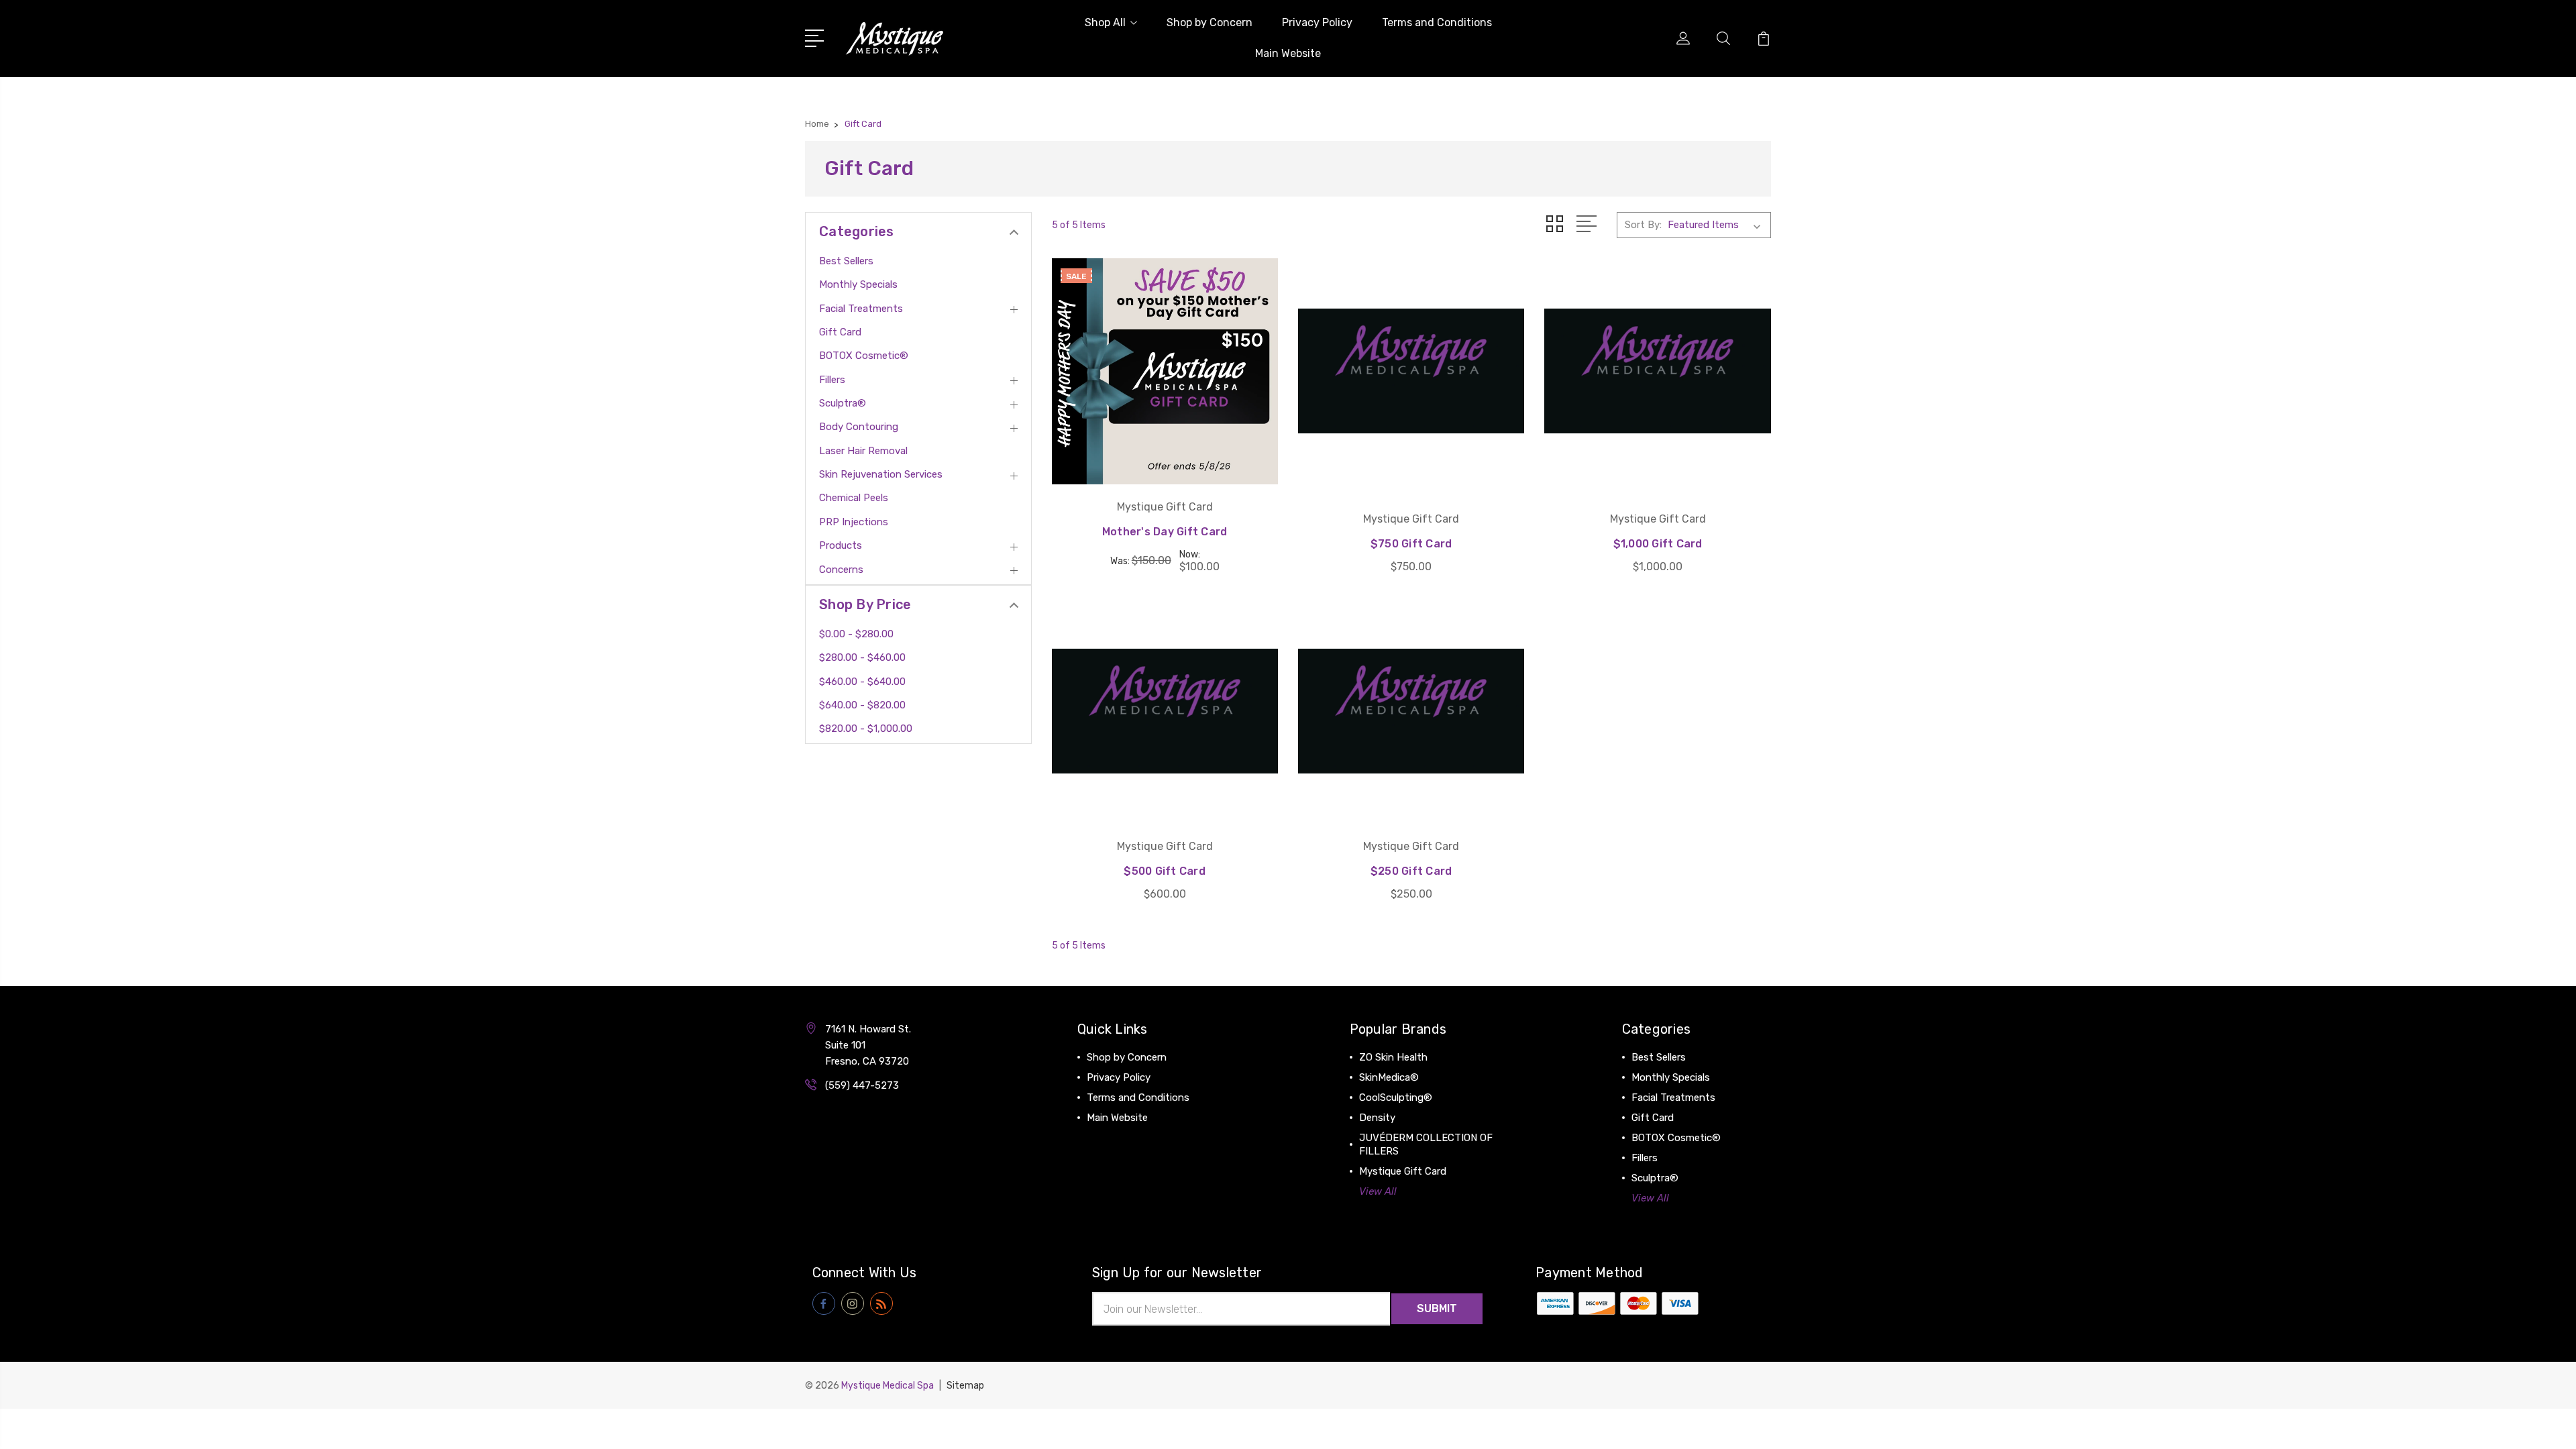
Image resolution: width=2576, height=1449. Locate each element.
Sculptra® (843, 403)
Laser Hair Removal (863, 451)
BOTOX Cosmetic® (864, 356)
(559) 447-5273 (862, 1085)
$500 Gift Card (1165, 871)
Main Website (1288, 53)
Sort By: (1643, 225)
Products (841, 545)
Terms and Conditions (1437, 22)
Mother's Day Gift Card (1165, 532)
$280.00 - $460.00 (862, 657)
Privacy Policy (1317, 22)
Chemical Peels (854, 498)
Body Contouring (859, 427)
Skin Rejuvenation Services (881, 474)
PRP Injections (854, 522)
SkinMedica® (1389, 1077)
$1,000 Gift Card (1658, 544)
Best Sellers (846, 261)
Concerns (841, 570)
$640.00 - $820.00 (862, 705)
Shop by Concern (1210, 22)
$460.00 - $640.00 (862, 682)
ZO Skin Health (1393, 1057)
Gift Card (840, 332)
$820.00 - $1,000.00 (866, 729)
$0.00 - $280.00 (856, 634)
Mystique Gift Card (1403, 1171)
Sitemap (965, 1386)
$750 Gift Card (1411, 544)
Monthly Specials (858, 284)
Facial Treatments (861, 309)
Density (1377, 1118)
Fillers (832, 380)
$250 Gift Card (1411, 871)
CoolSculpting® (1396, 1097)
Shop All (1105, 22)
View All (1378, 1191)
